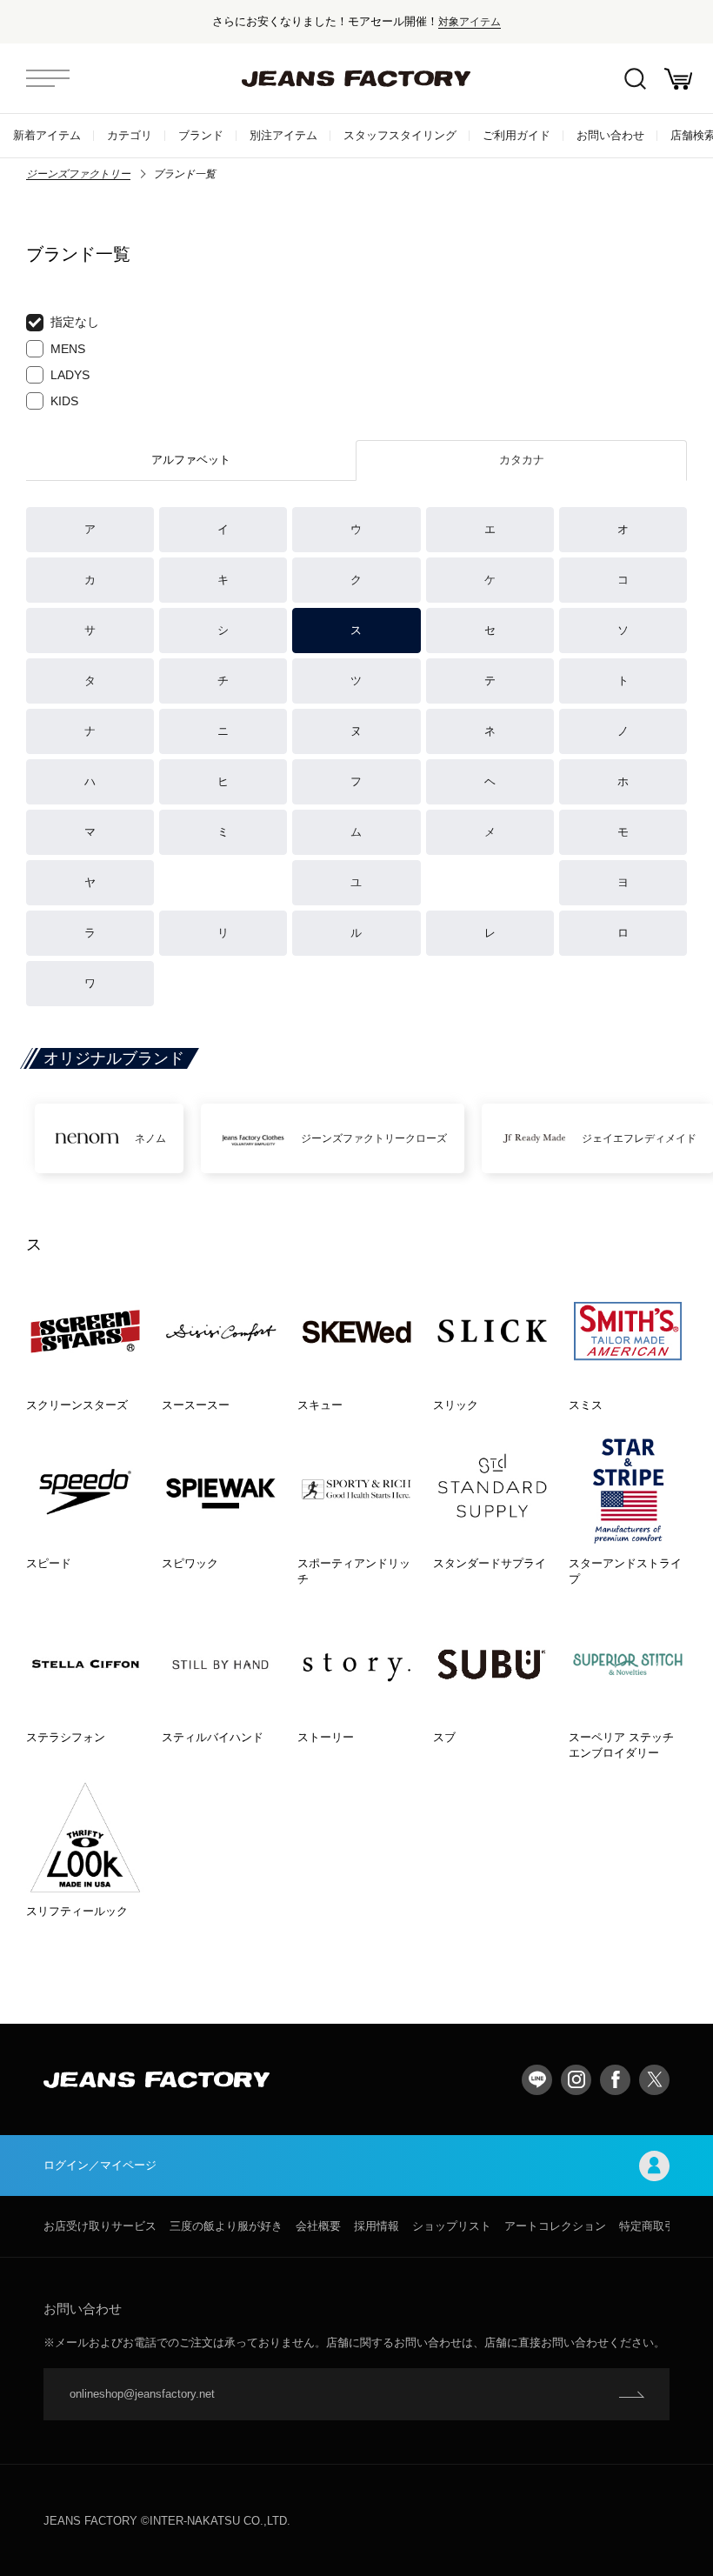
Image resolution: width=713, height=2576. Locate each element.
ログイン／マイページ (100, 2165)
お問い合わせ (610, 135)
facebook (615, 2080)
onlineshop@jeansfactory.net (142, 2394)
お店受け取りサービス (100, 2226)
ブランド (201, 135)
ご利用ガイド (516, 135)
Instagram (576, 2080)
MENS (68, 349)
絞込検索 (635, 78)
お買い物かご (678, 78)
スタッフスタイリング (400, 135)
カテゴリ (130, 135)
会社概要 (318, 2226)
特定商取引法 (653, 2226)
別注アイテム (283, 135)
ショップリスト (452, 2226)
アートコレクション (555, 2226)
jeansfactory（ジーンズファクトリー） (356, 78)
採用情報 (376, 2226)
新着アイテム (47, 135)
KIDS (64, 401)
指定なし (75, 322)
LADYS (70, 375)
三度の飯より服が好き (226, 2226)
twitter (654, 2080)
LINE (537, 2080)
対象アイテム (470, 21)
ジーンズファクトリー (78, 174)
